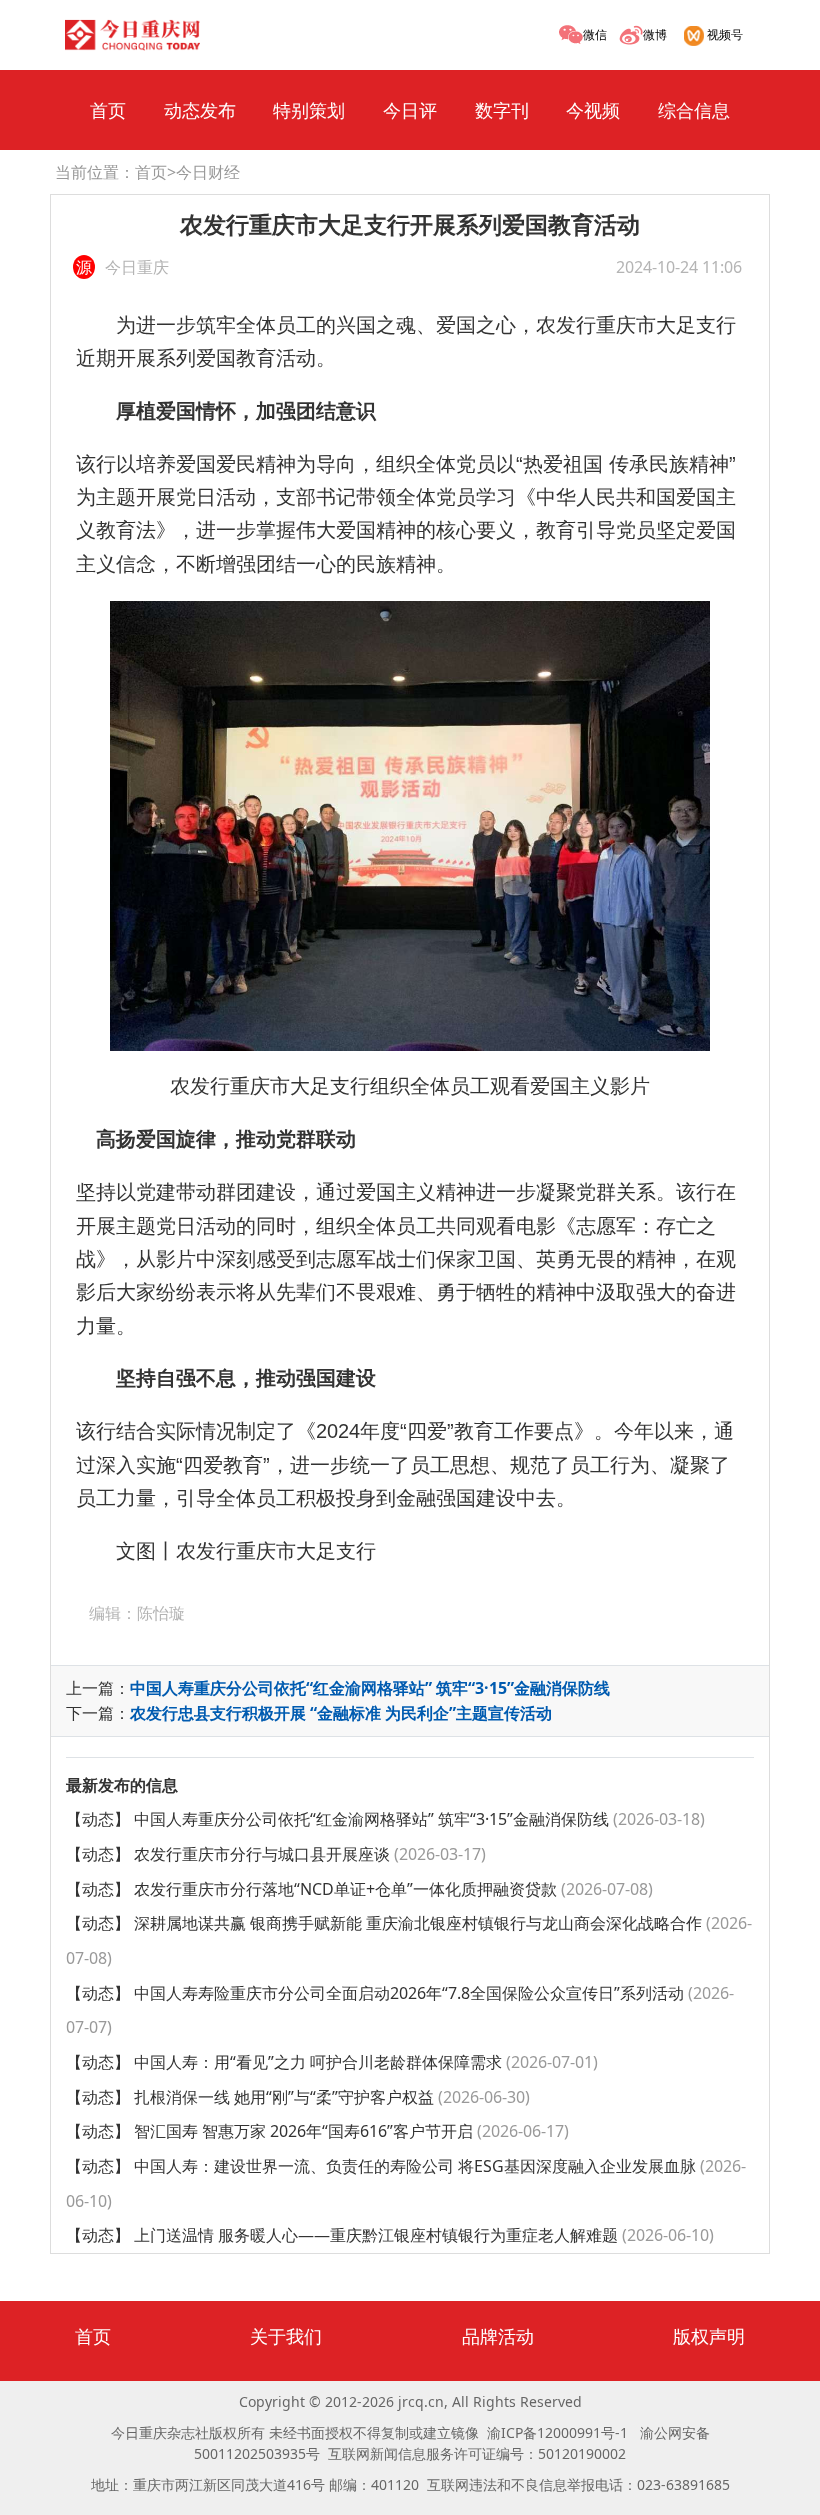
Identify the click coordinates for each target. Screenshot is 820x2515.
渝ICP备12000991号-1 (557, 2432)
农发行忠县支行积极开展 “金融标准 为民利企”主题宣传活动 (341, 1713)
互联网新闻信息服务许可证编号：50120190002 (477, 2453)
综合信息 (694, 110)
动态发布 (200, 110)
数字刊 (502, 110)
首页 (108, 110)
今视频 (593, 110)
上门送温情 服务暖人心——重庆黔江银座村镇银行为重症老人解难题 (422, 2235)
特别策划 (309, 110)
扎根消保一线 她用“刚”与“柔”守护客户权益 (330, 2097)
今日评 (410, 110)
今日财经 (208, 172)
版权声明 (709, 2336)
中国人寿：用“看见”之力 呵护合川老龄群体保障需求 (364, 2062)
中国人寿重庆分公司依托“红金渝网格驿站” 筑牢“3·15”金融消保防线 (370, 1688)
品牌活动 (498, 2336)
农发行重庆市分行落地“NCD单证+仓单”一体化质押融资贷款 (391, 1889)
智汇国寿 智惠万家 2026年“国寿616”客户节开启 (349, 2131)
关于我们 (286, 2336)
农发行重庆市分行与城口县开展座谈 (308, 1854)
